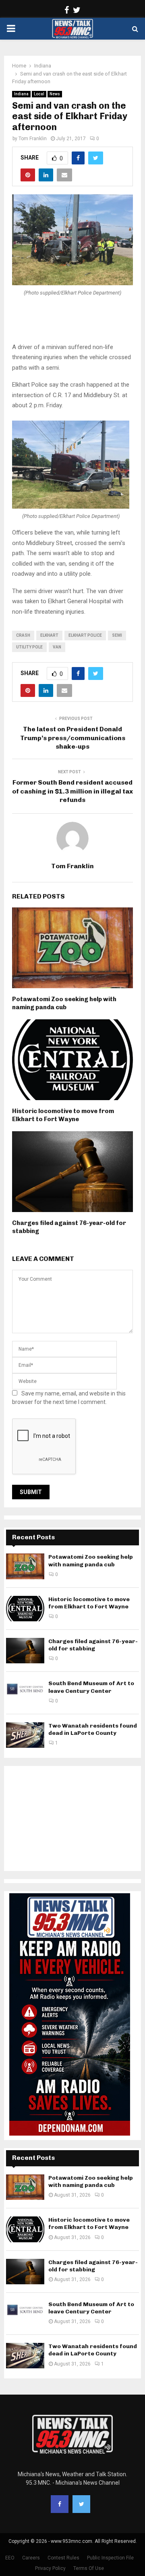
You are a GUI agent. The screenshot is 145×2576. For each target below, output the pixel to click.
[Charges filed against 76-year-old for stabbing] (25, 1651)
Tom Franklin (33, 139)
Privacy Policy (50, 2568)
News (55, 94)
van (57, 647)
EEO (10, 2558)
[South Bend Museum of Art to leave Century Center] (25, 1693)
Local (39, 94)
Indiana (21, 94)
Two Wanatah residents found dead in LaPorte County (93, 1729)
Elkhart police (85, 635)
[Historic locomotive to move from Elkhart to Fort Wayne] (25, 1609)
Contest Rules (63, 2558)
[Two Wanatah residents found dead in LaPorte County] (25, 1735)
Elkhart (49, 635)
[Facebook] (60, 2504)
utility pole (29, 647)
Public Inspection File (110, 2558)
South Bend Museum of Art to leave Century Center (91, 1687)
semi (117, 635)
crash (23, 635)
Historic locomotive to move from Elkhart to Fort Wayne (63, 1115)
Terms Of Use (89, 2568)
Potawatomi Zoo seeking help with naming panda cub (64, 1003)
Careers (31, 2558)
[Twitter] (81, 2504)
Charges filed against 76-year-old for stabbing (93, 1645)
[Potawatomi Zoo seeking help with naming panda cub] (25, 1566)
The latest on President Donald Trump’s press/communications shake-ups (73, 738)
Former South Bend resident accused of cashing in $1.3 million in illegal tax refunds (72, 791)
